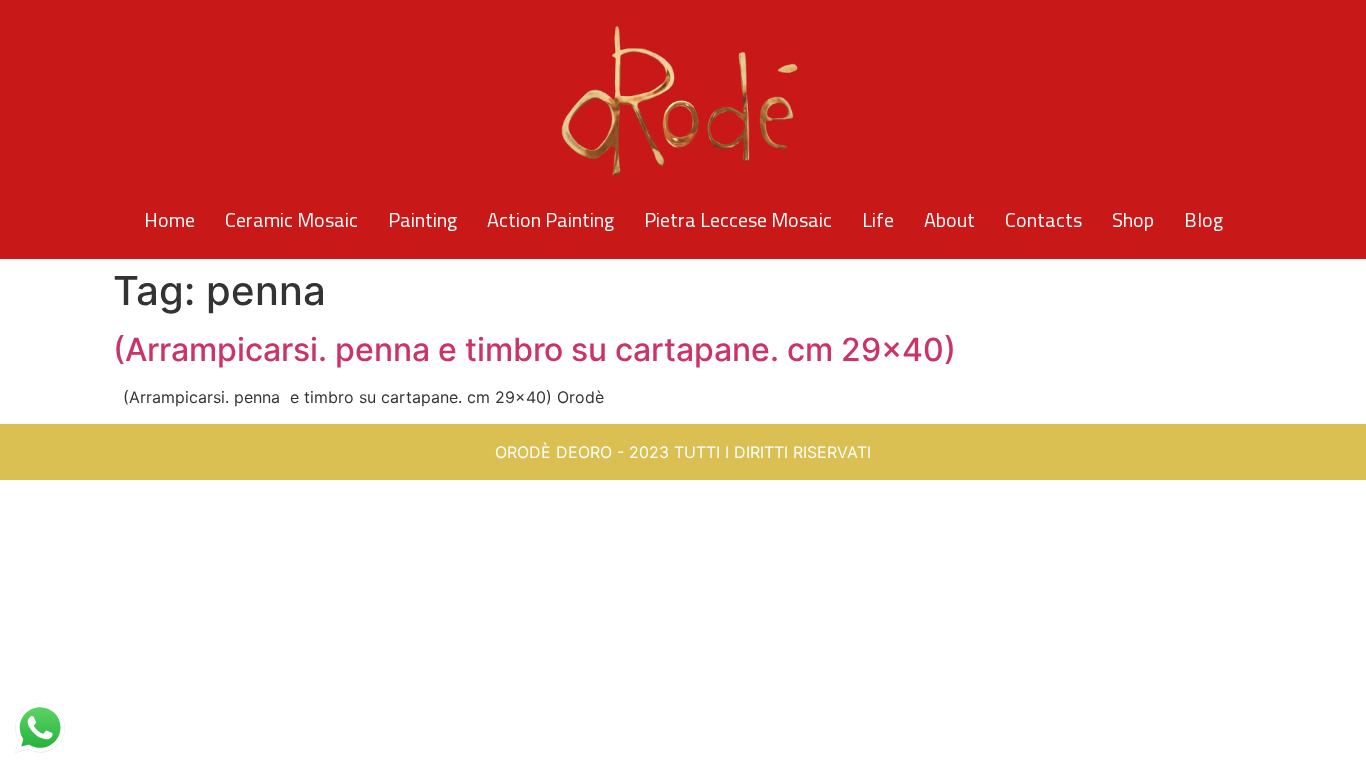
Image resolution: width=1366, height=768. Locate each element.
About (949, 219)
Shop (1133, 219)
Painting (422, 219)
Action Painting (550, 219)
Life (878, 219)
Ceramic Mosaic (291, 219)
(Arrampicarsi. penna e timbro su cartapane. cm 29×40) (534, 349)
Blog (1203, 219)
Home (169, 219)
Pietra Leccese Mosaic (738, 219)
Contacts (1043, 219)
